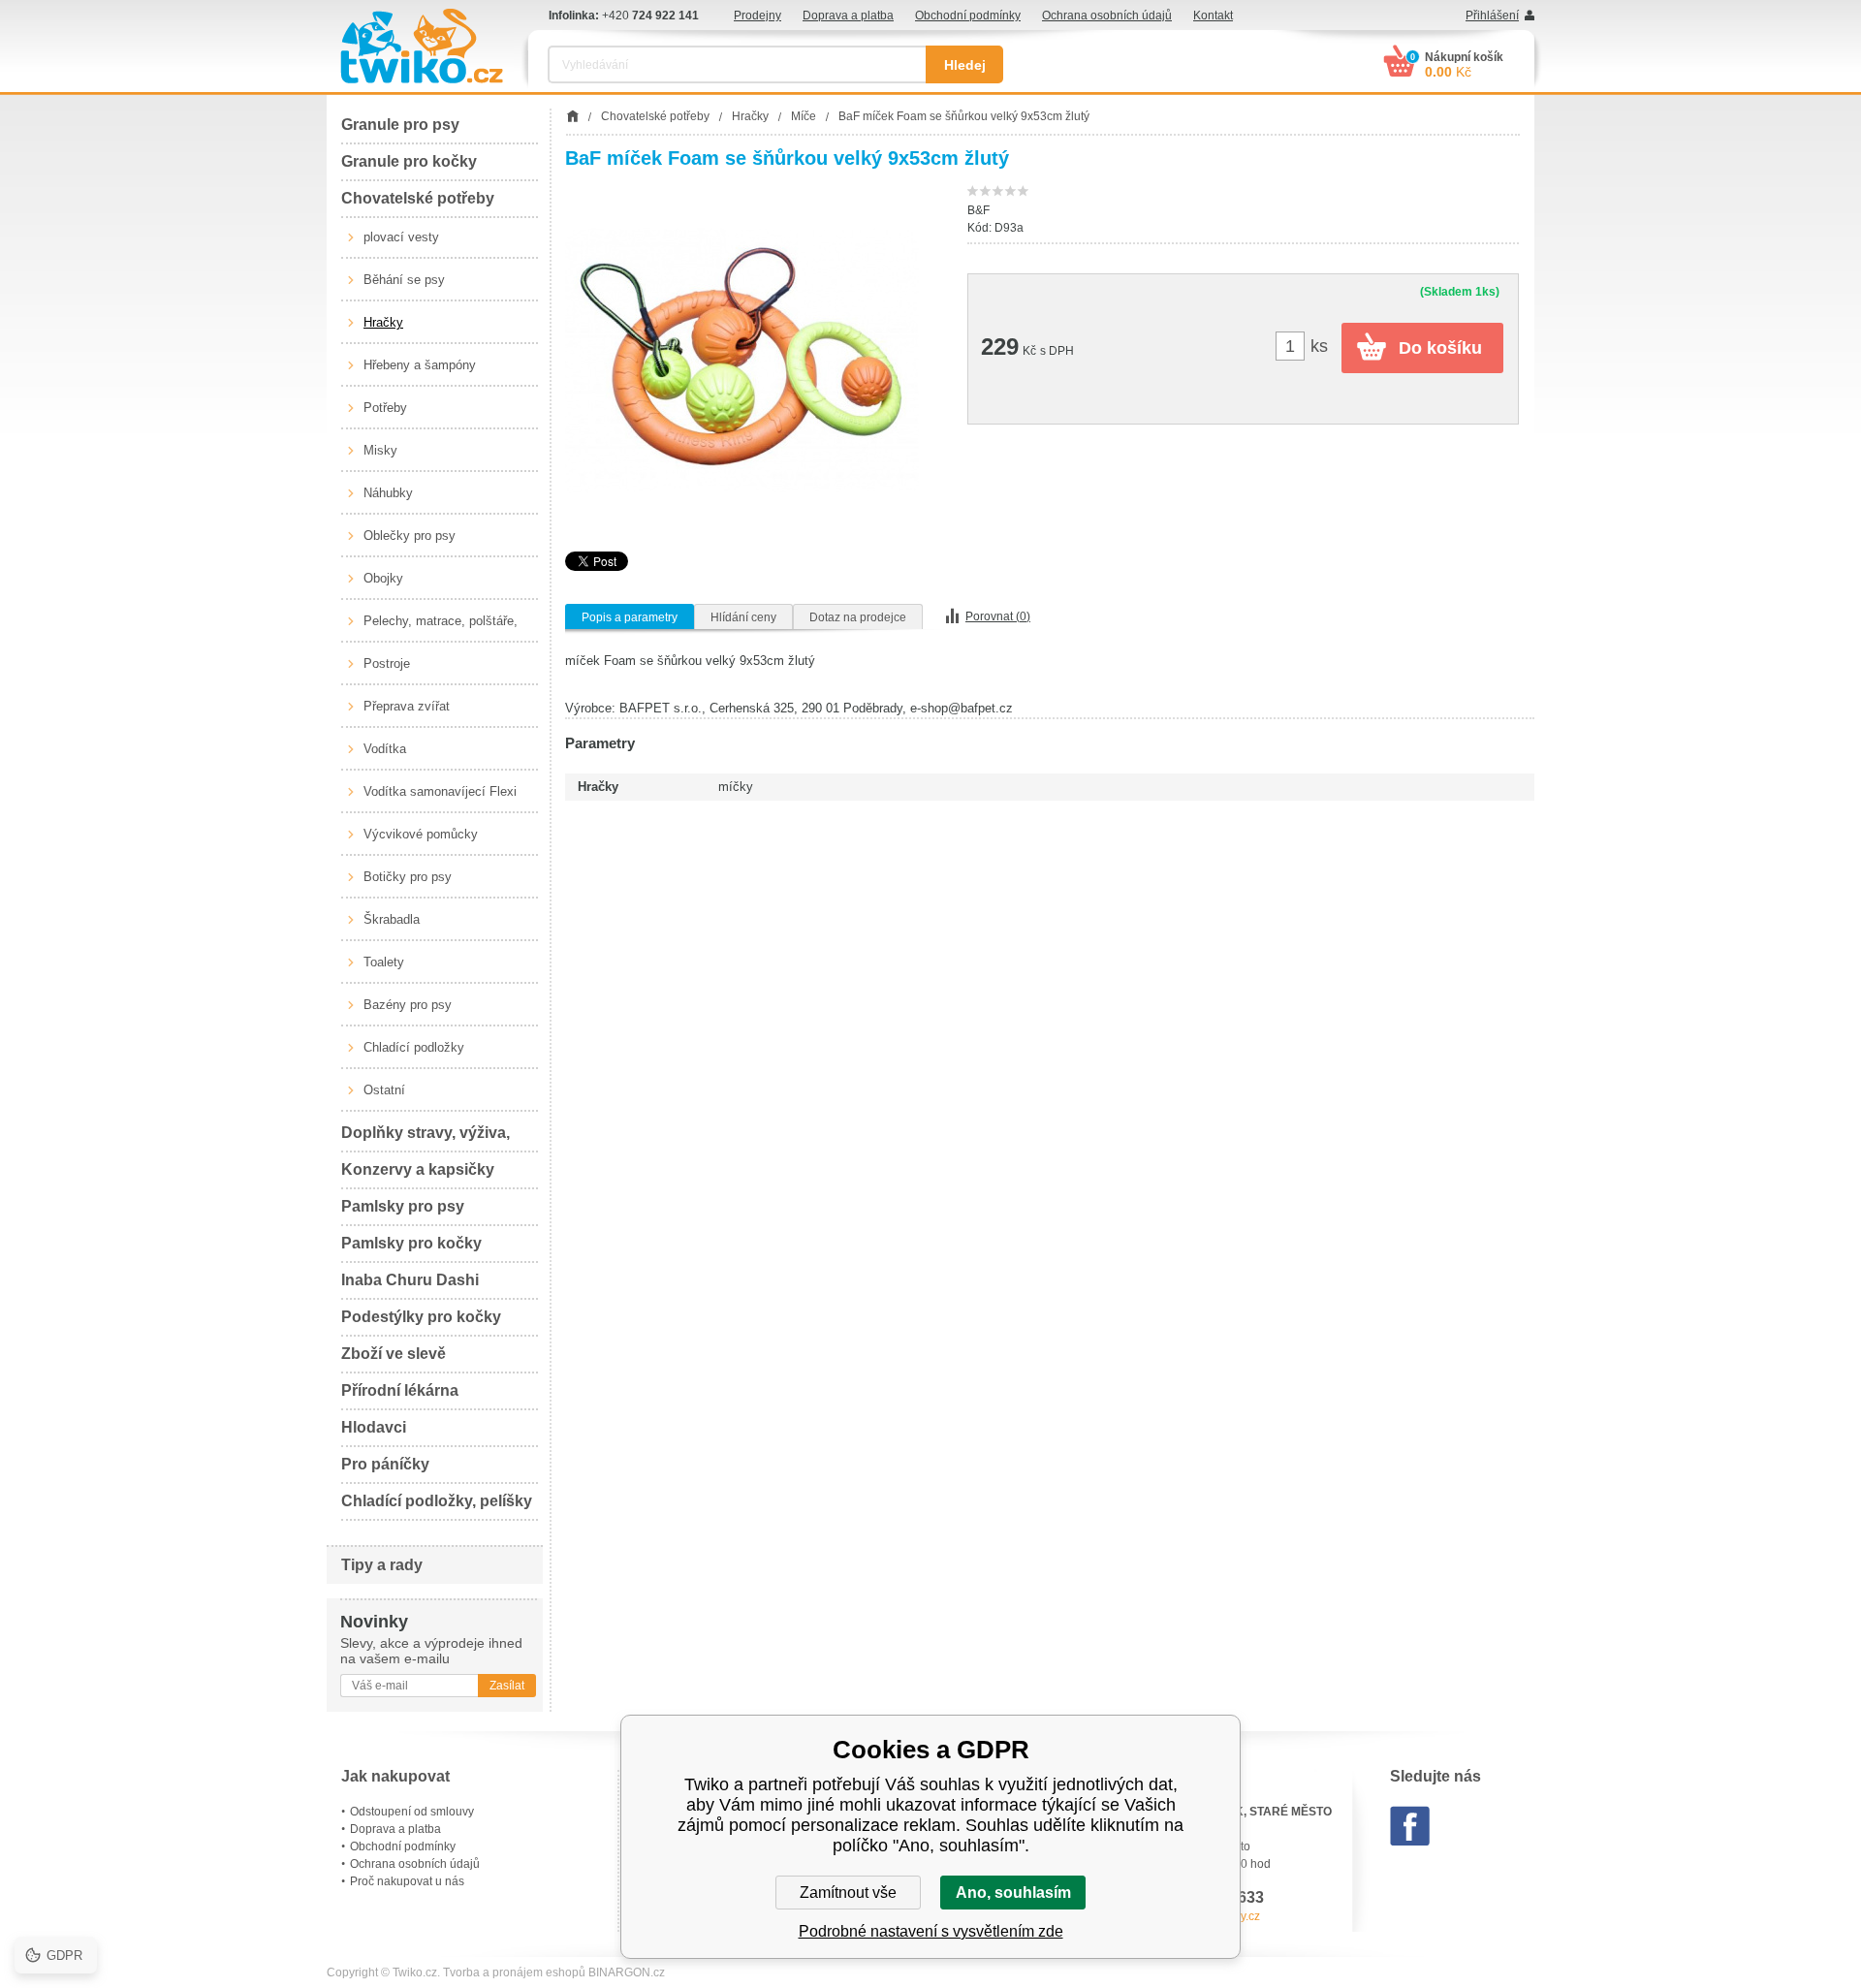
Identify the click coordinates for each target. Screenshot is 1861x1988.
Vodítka (385, 749)
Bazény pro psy (408, 1005)
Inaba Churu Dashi (410, 1280)
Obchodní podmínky (968, 16)
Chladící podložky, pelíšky (437, 1501)
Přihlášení (1492, 16)
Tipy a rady (382, 1565)
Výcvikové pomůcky (421, 834)
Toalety (384, 962)
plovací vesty (401, 237)
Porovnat (998, 616)
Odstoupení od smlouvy (412, 1812)
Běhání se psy (404, 280)
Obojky (383, 578)
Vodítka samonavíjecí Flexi (440, 791)
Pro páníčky (385, 1464)
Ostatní (384, 1090)
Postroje (387, 663)
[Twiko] (422, 46)
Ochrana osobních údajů (1107, 16)
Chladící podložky (414, 1047)
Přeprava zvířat (407, 706)
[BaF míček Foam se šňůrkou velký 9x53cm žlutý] (742, 360)
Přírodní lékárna (400, 1390)
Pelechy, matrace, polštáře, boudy (441, 628)
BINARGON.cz (627, 1972)
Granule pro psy (400, 125)
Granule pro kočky (409, 161)
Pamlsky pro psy (403, 1206)
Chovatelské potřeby (418, 198)
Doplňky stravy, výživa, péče (426, 1138)
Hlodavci (374, 1427)
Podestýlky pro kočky (421, 1317)
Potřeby (385, 408)
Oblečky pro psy (410, 536)
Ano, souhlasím (1013, 1893)
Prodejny (757, 16)
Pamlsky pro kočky (411, 1243)
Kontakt (1213, 16)
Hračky (383, 322)
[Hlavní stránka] (572, 116)
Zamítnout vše (848, 1893)
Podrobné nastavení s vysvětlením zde (931, 1931)
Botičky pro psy (408, 877)
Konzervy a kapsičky (418, 1169)
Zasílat (507, 1686)
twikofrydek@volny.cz (1204, 1916)
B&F (978, 210)
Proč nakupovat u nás (407, 1881)
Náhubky (388, 493)
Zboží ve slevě (394, 1354)
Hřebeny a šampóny (420, 365)
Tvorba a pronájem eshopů (514, 1972)
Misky (380, 450)
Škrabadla (392, 919)
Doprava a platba (848, 16)
